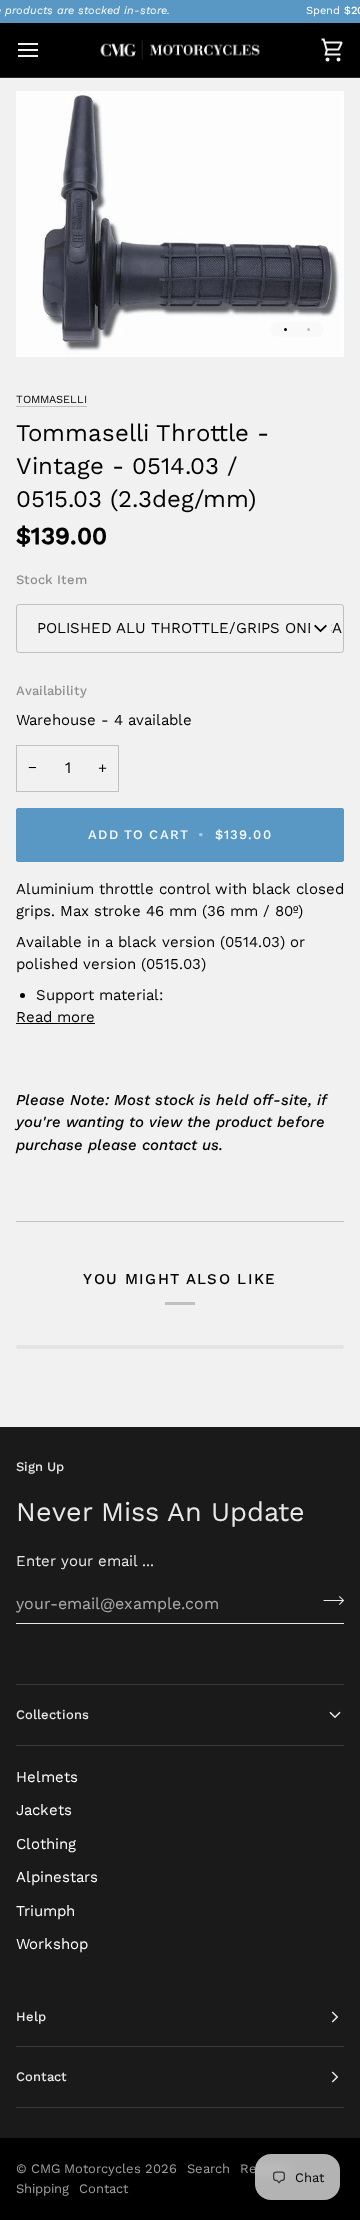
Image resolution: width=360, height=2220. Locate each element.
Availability (51, 690)
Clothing (46, 1844)
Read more (55, 1017)
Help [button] (31, 2016)
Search (208, 2168)
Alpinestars (57, 1877)
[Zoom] (53, 319)
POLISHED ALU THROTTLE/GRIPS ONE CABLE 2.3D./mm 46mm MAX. (190, 628)
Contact (103, 2188)
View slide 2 (308, 329)
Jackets (44, 1810)
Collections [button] (52, 1714)
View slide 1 (285, 329)
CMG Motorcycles (86, 2168)
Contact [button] (41, 2076)
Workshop (52, 1944)
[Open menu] (46, 50)
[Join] (327, 1601)
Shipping (42, 2188)
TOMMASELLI (51, 399)
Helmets (47, 1777)
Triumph (45, 1911)
